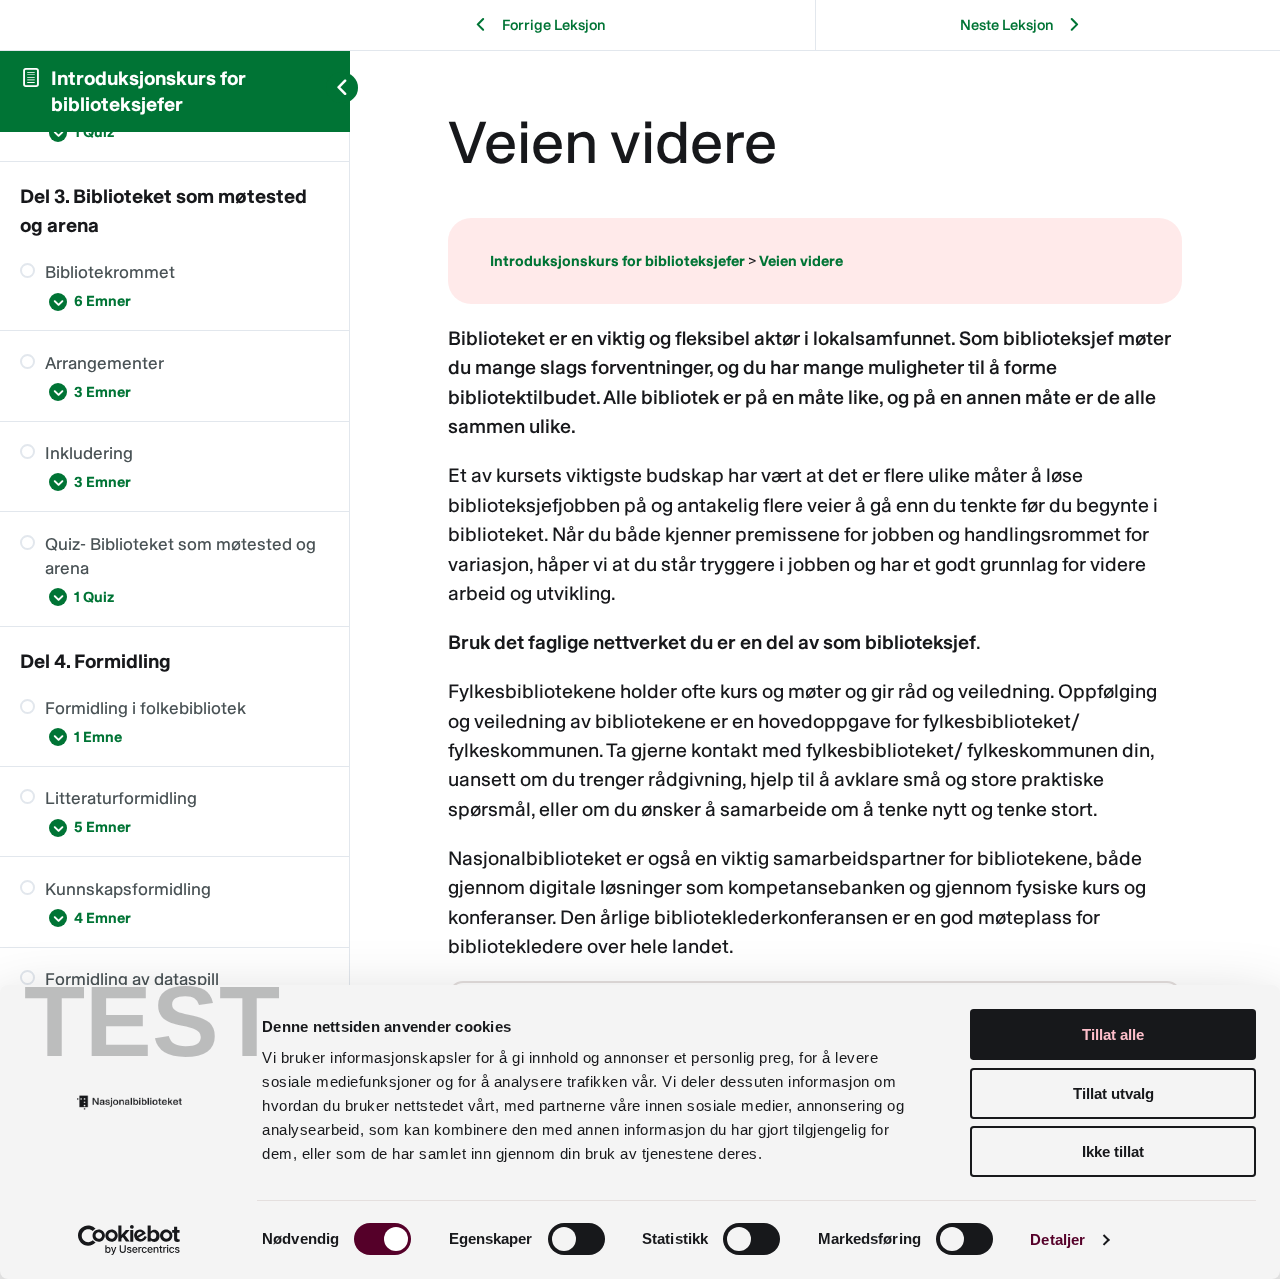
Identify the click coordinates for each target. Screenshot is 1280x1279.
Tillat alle (1113, 1034)
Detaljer (1057, 1239)
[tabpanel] (815, 693)
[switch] (576, 1239)
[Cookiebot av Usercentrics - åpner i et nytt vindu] (129, 1240)
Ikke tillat (1113, 1151)
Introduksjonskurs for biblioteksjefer (617, 261)
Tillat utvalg (1113, 1093)
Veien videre (801, 261)
